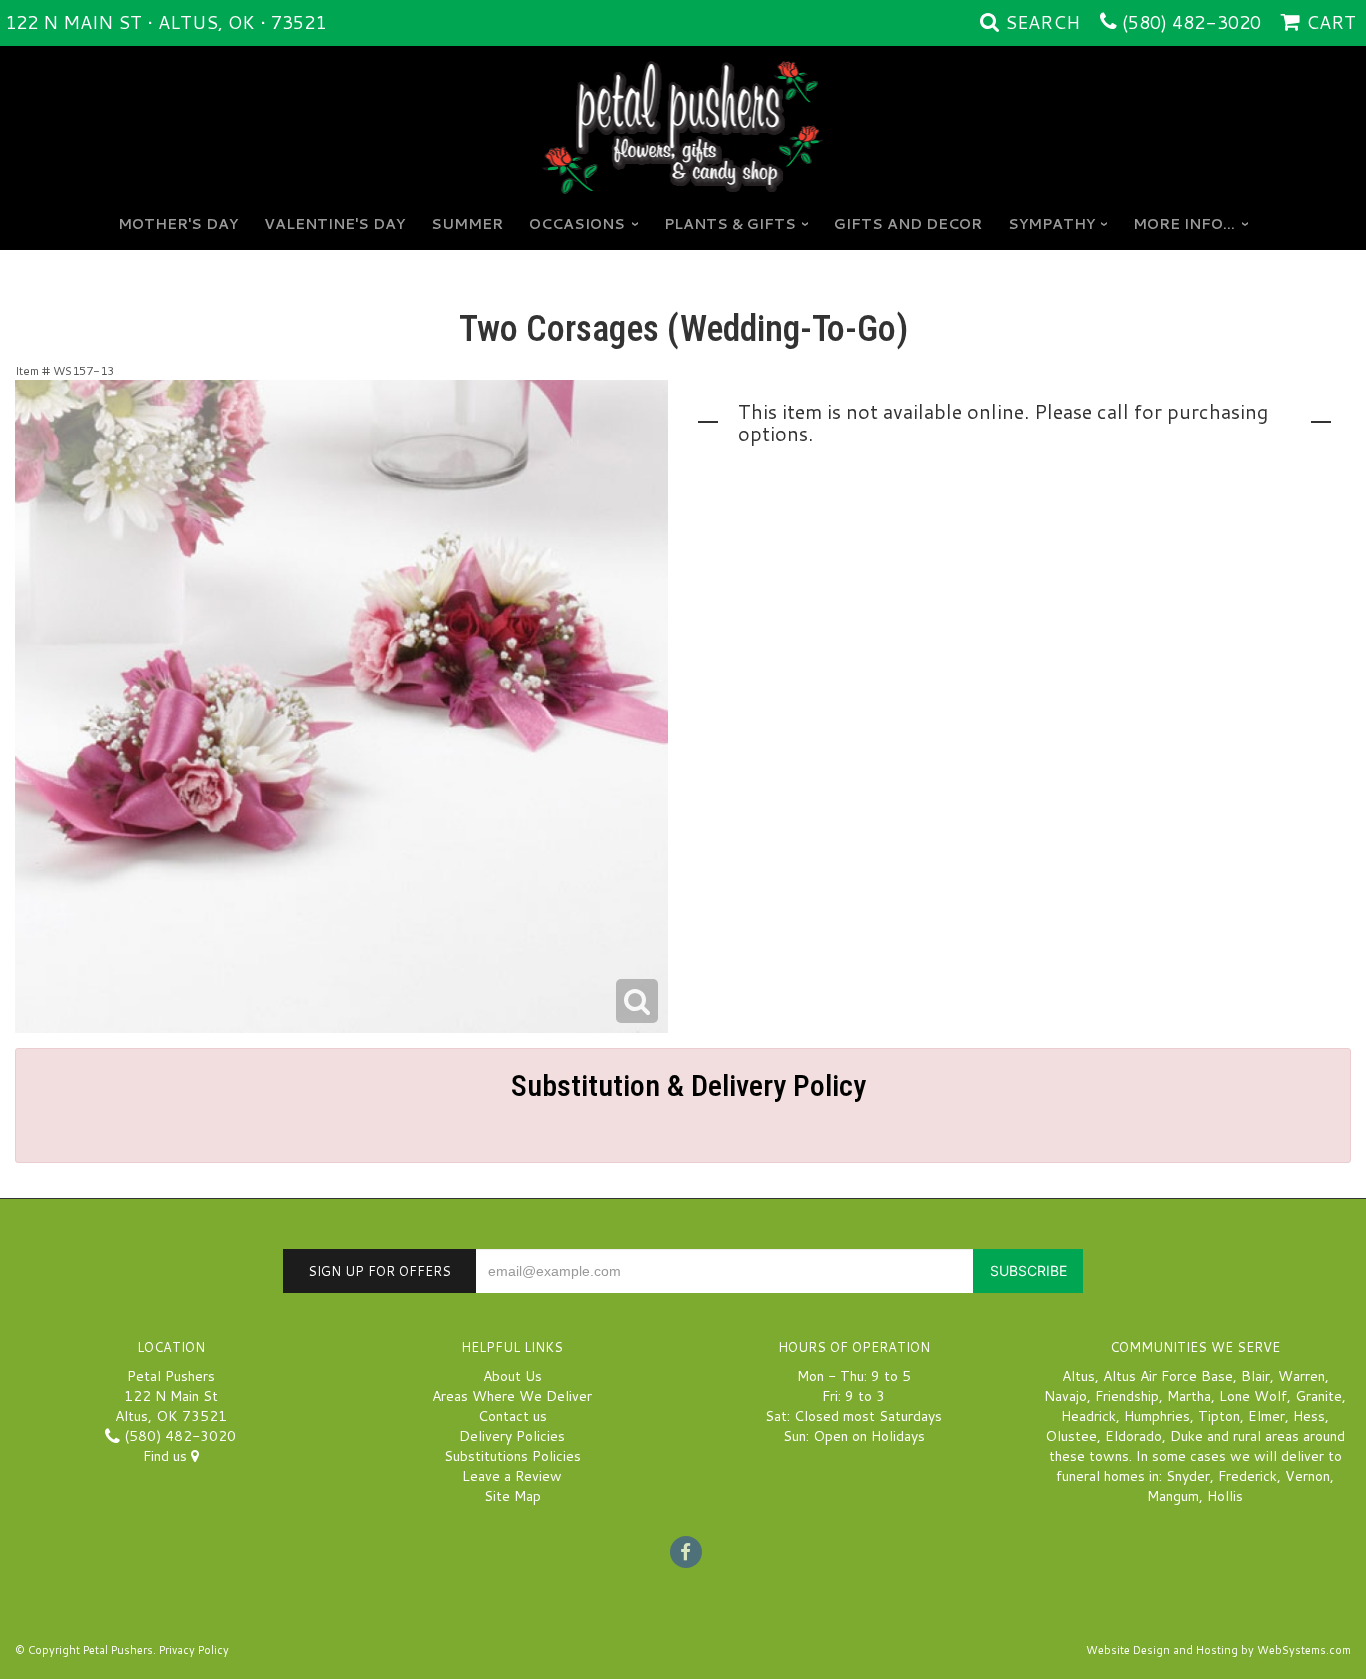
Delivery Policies (512, 1436)
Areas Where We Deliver (512, 1396)
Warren (1301, 1376)
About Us (512, 1376)
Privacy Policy (194, 1650)
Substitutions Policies (512, 1456)
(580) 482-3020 (1191, 22)
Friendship (1127, 1396)
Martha (1189, 1396)
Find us (167, 1456)
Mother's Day (178, 224)
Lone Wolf (1253, 1396)
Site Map (512, 1496)
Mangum (1173, 1496)
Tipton (1219, 1416)
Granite (1318, 1396)
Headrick (1088, 1416)
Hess (1309, 1416)
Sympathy (1051, 224)
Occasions (577, 224)
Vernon (1307, 1476)
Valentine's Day (334, 224)
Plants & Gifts (730, 224)
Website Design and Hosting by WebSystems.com (1218, 1650)
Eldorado (1133, 1436)
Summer (467, 224)
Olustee (1071, 1436)
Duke (1186, 1436)
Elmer (1266, 1416)
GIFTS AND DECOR (908, 224)
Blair (1255, 1376)
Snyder (1188, 1476)
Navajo (1065, 1396)
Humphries (1157, 1416)
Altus (1078, 1376)
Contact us (512, 1416)
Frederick (1247, 1476)
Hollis (1225, 1496)
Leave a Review (512, 1476)
